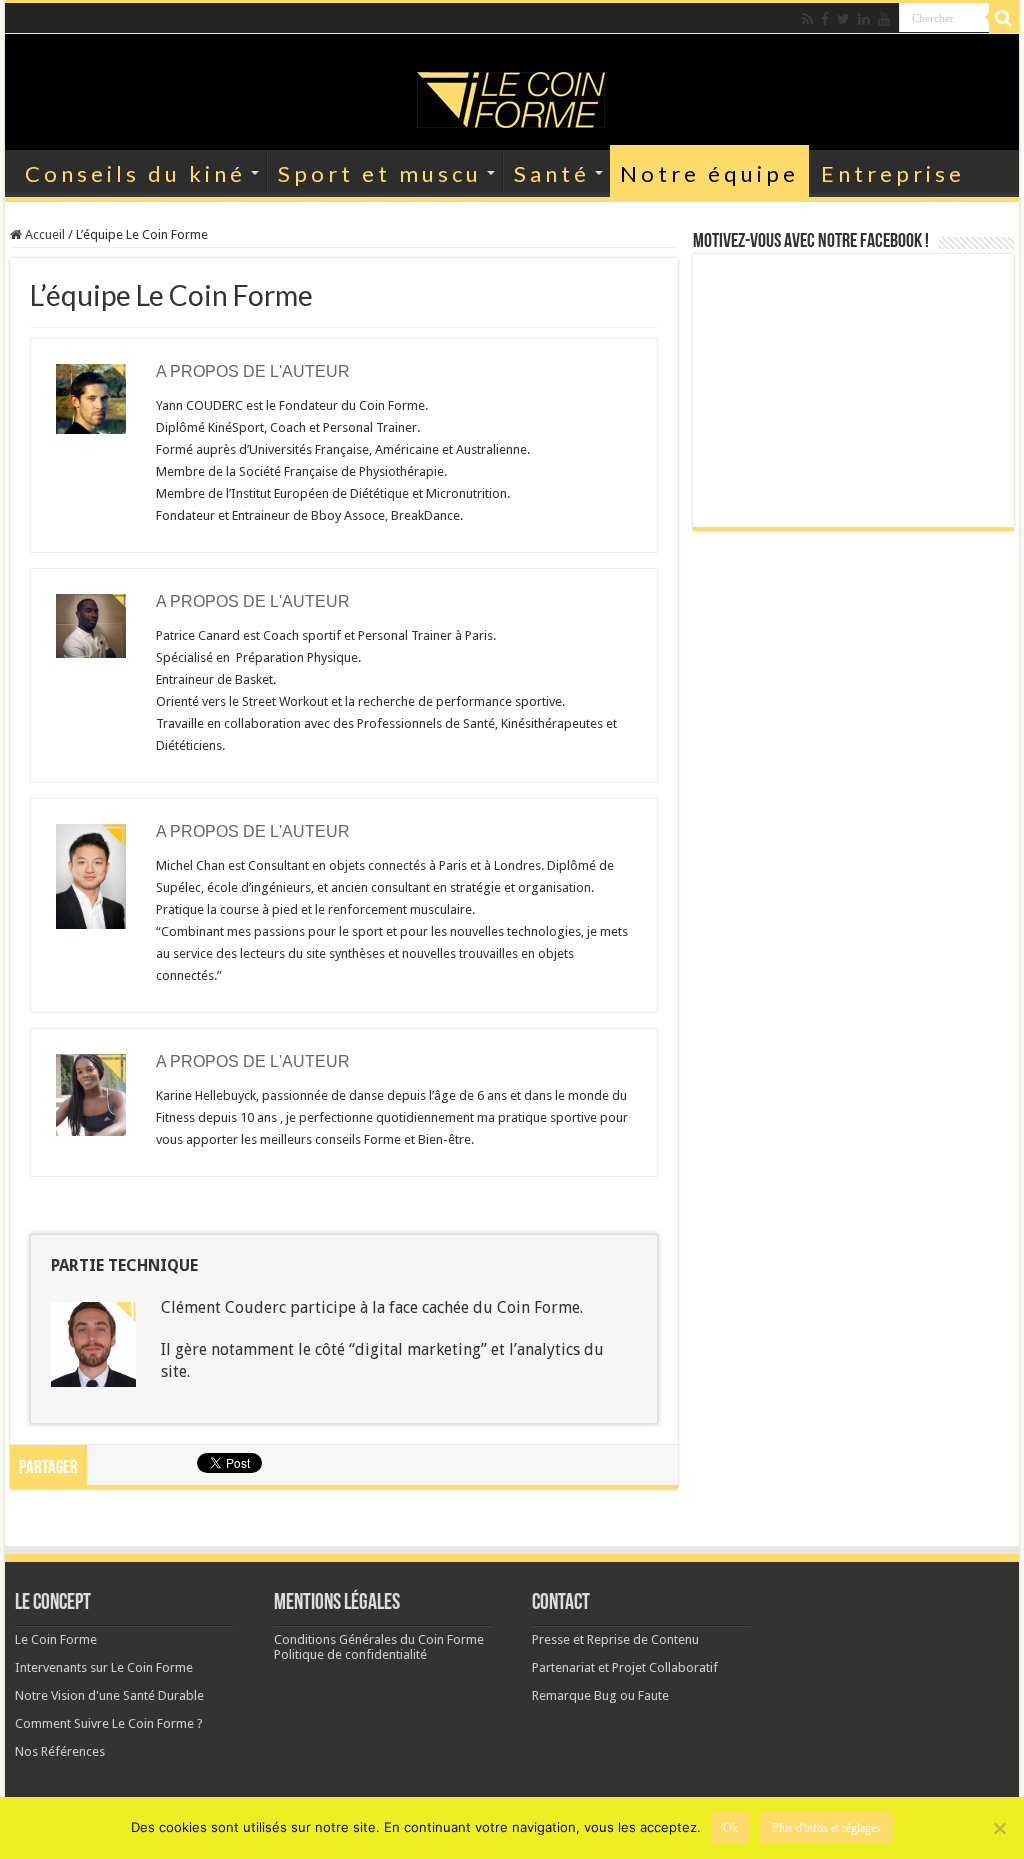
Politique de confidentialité (350, 1654)
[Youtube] (884, 19)
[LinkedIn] (864, 19)
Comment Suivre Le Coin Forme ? (109, 1723)
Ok (730, 1828)
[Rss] (807, 19)
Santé (552, 173)
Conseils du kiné (135, 173)
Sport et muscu (380, 173)
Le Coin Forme (56, 1639)
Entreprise (893, 173)
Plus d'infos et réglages (826, 1828)
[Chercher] (1004, 18)
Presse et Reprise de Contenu (615, 1639)
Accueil (43, 234)
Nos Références (60, 1751)
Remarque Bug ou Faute (600, 1695)
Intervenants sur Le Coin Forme (104, 1667)
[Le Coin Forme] (512, 94)
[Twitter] (843, 19)
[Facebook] (825, 19)
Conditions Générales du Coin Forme (379, 1639)
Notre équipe (709, 173)
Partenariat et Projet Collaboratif (625, 1667)
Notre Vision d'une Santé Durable (109, 1695)
